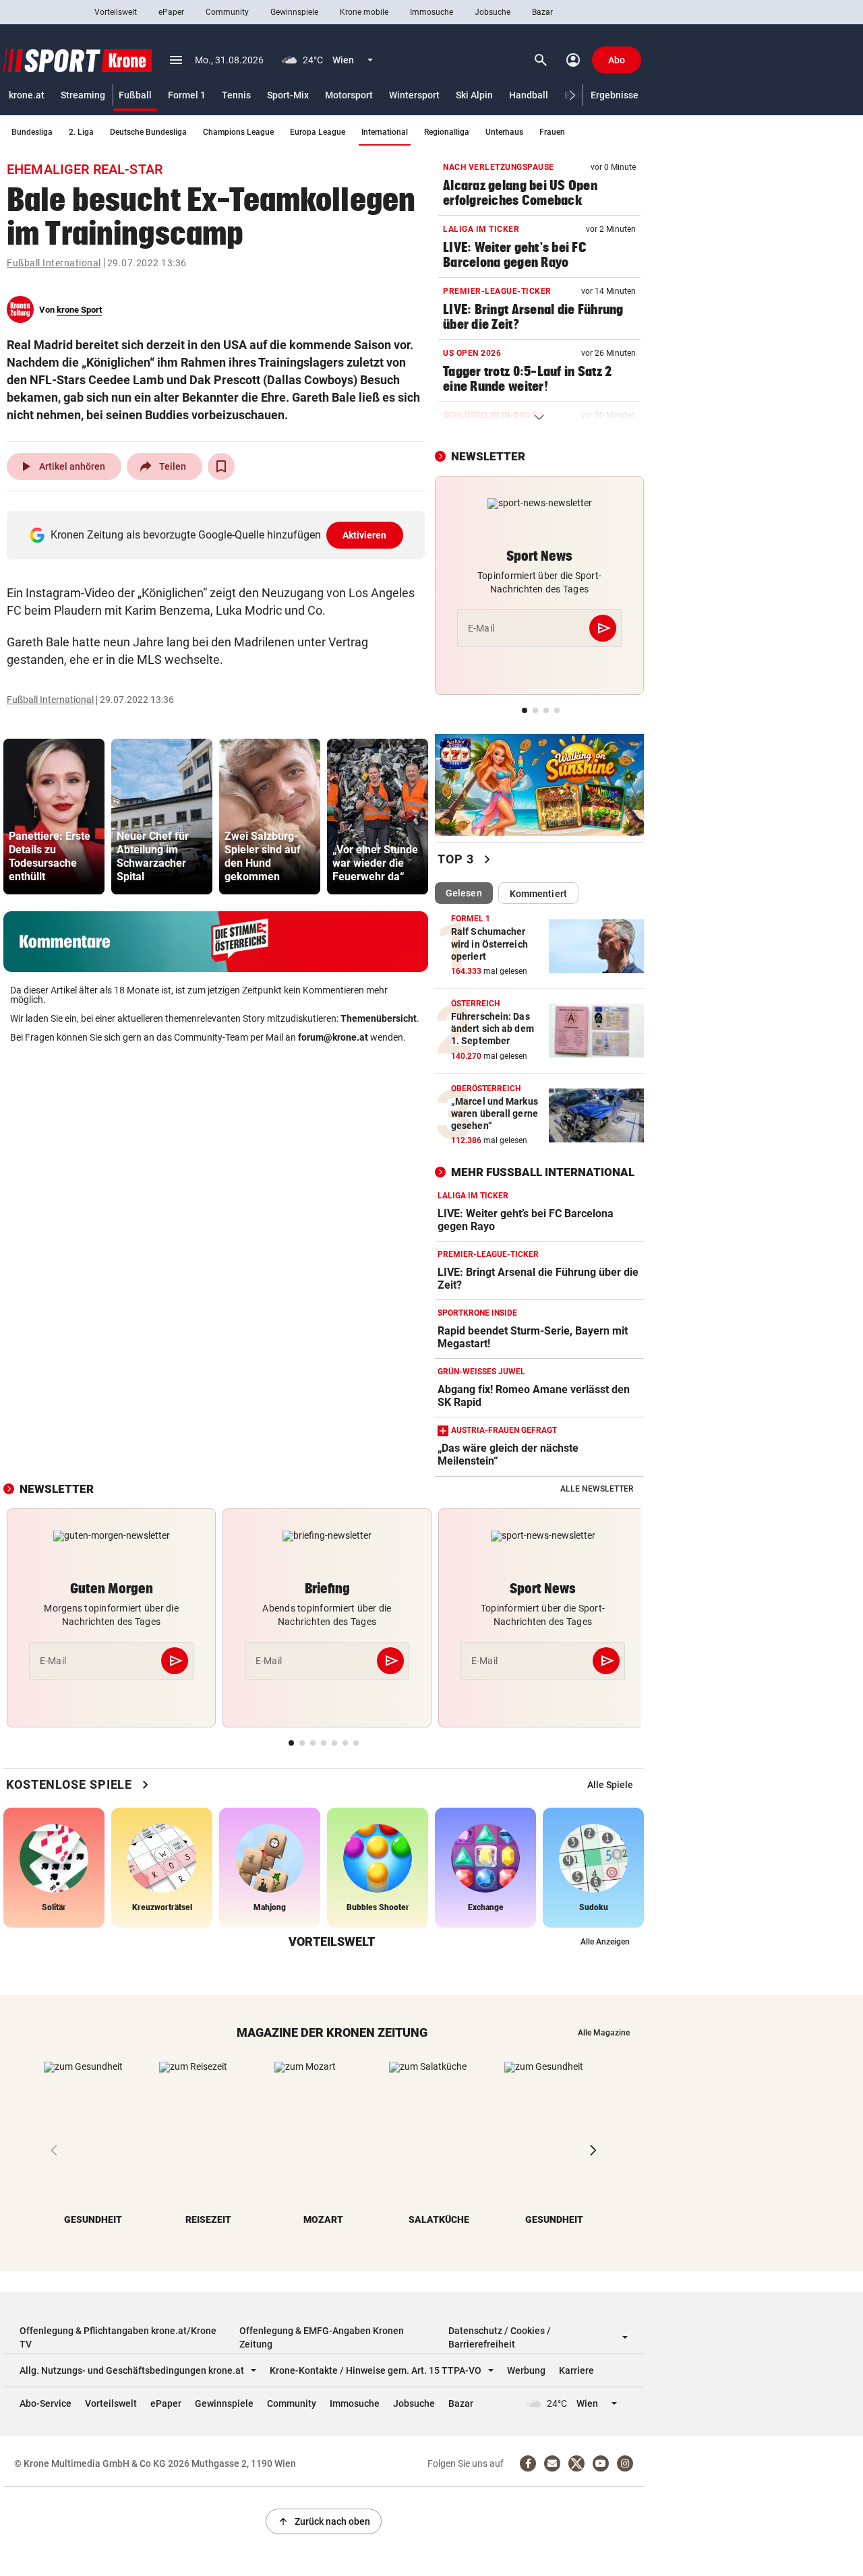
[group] (54, 817)
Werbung (526, 2370)
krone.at (27, 95)
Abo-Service (46, 2403)
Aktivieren (365, 535)
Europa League (318, 132)
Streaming (83, 95)
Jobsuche (493, 12)
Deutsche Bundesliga (148, 132)
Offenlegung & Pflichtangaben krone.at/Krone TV (118, 2337)
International (385, 132)
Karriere (576, 2370)
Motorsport (349, 95)
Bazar (542, 12)
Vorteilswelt (116, 12)
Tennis (236, 95)
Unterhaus (504, 132)
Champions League (238, 132)
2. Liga (81, 132)
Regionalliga (447, 132)
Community (227, 12)
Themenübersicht (379, 1018)
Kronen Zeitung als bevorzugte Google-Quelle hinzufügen (219, 535)
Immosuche (431, 12)
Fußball (135, 95)
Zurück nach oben (324, 2521)
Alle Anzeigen (605, 1942)
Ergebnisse (615, 95)
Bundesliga (32, 132)
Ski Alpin (474, 95)
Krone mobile (364, 12)
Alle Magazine (604, 2033)
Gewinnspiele (294, 12)
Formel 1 (187, 95)
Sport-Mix (288, 95)
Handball (529, 95)
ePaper (171, 12)
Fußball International (54, 263)
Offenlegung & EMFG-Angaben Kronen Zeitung (322, 2337)
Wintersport (414, 95)
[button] (573, 95)
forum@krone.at (333, 1037)
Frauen (552, 132)
